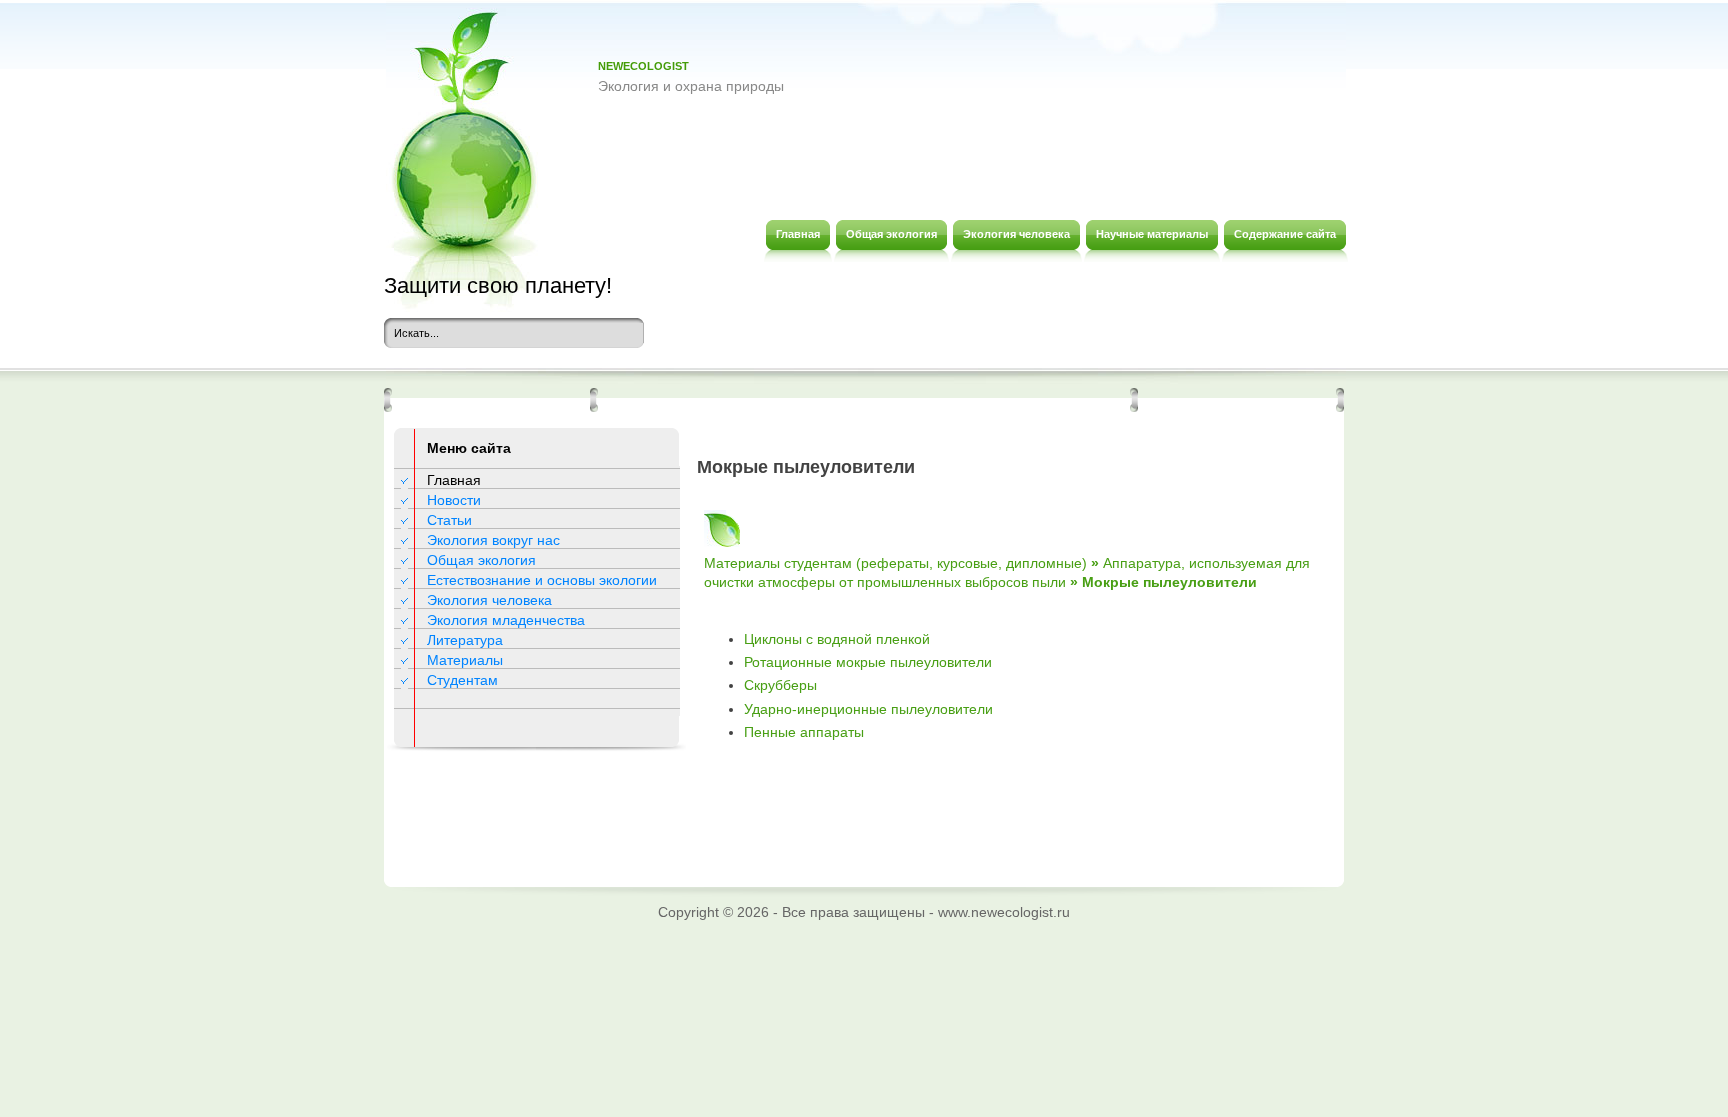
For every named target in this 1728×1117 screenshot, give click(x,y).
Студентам (462, 680)
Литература (465, 640)
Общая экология (481, 560)
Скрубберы (780, 685)
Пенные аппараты (804, 732)
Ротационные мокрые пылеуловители (868, 662)
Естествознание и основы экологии (542, 580)
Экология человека (489, 600)
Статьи (449, 520)
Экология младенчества (506, 620)
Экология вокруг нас (493, 540)
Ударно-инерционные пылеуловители (868, 709)
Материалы (465, 660)
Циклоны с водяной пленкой (837, 639)
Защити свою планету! (498, 285)
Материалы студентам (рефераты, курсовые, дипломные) (895, 563)
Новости (454, 500)
